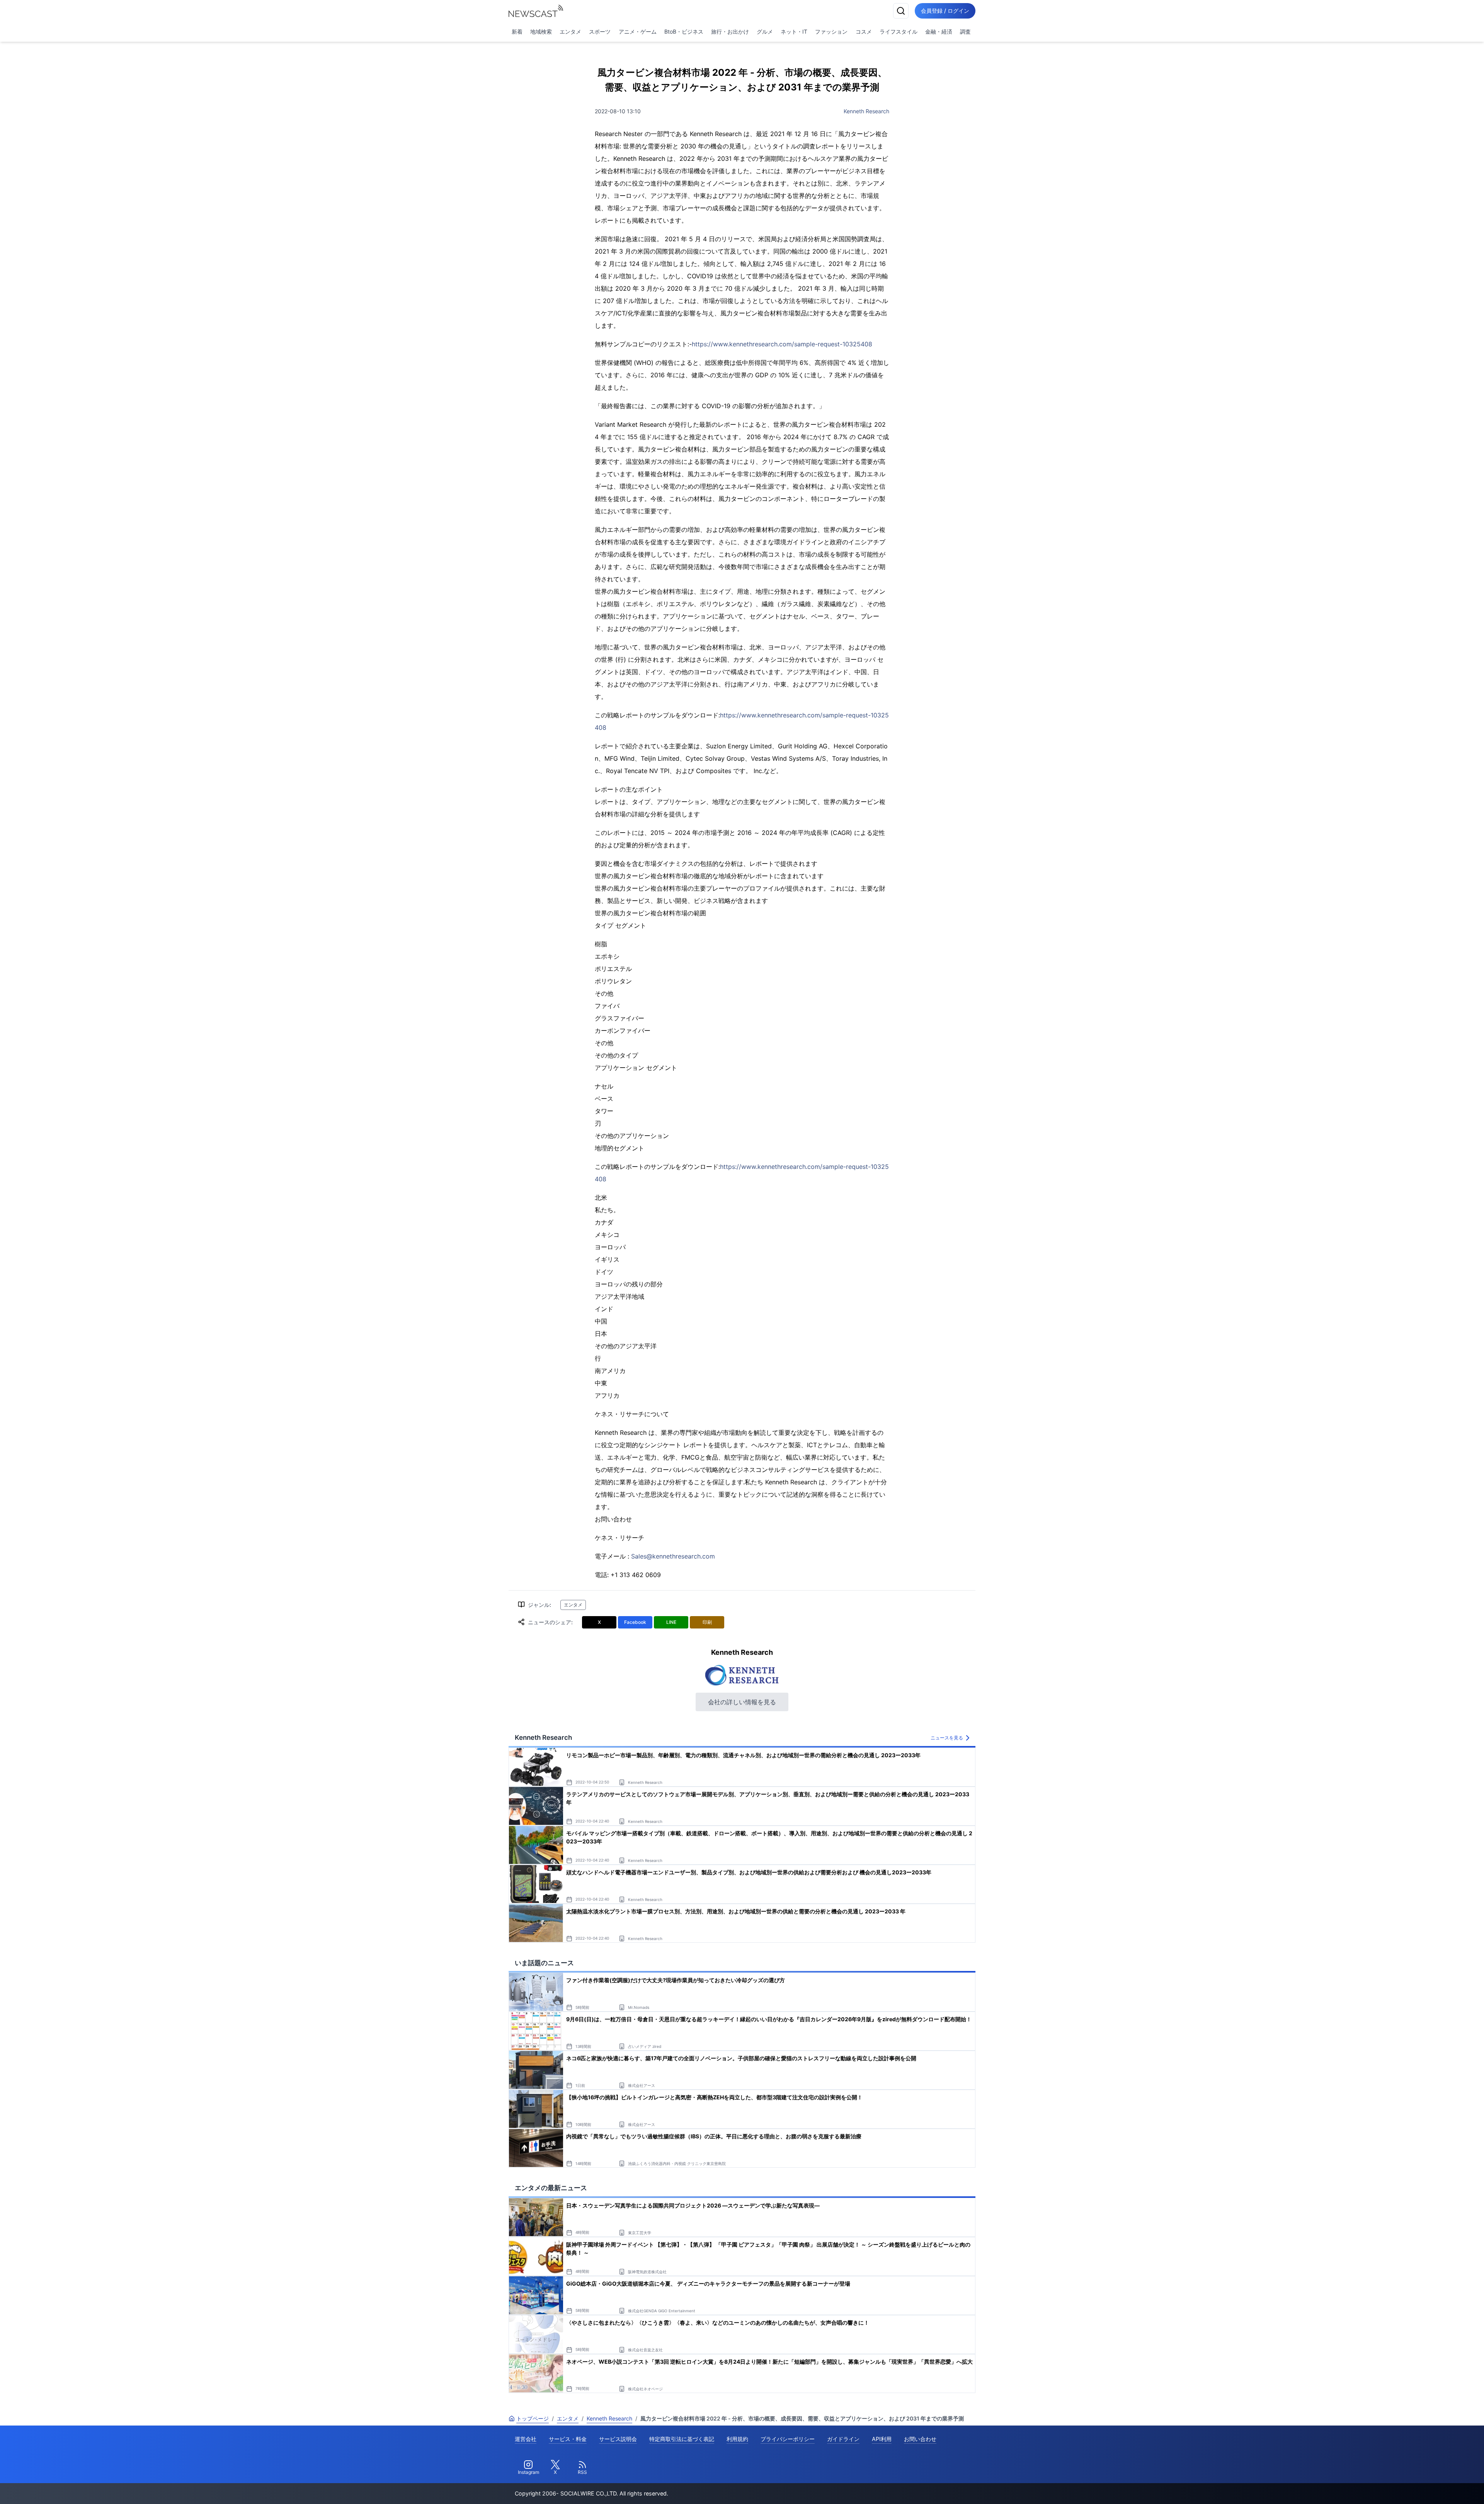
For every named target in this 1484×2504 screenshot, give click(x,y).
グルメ (765, 32)
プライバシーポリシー (788, 2439)
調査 (965, 32)
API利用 (882, 2439)
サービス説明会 (618, 2439)
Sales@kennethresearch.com (673, 1556)
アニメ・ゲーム (638, 32)
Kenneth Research (866, 111)
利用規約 (737, 2439)
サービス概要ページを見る (1426, 2487)
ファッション (831, 32)
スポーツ (600, 32)
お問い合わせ (920, 2439)
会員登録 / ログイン (945, 11)
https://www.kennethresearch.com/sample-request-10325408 (782, 344)
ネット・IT (794, 32)
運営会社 (526, 2439)
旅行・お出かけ (730, 32)
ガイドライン (843, 2439)
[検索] (901, 11)
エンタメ (570, 32)
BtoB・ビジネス (684, 32)
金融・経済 (939, 32)
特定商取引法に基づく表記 (682, 2439)
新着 (517, 32)
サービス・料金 (568, 2439)
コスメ (864, 32)
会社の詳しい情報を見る (742, 1702)
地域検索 (541, 32)
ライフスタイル (899, 32)
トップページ (533, 2418)
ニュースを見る (947, 1738)
